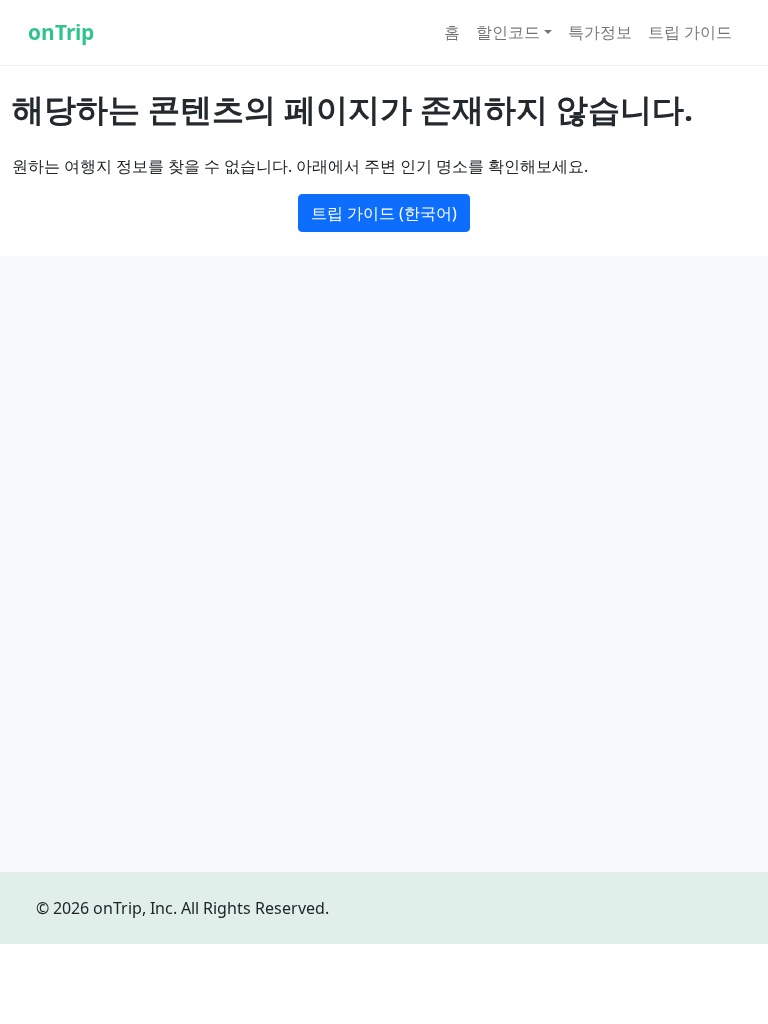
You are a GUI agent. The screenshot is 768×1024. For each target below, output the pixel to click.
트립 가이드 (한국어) (384, 213)
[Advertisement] (384, 420)
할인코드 (508, 32)
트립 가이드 (690, 32)
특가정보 (600, 32)
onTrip (61, 32)
